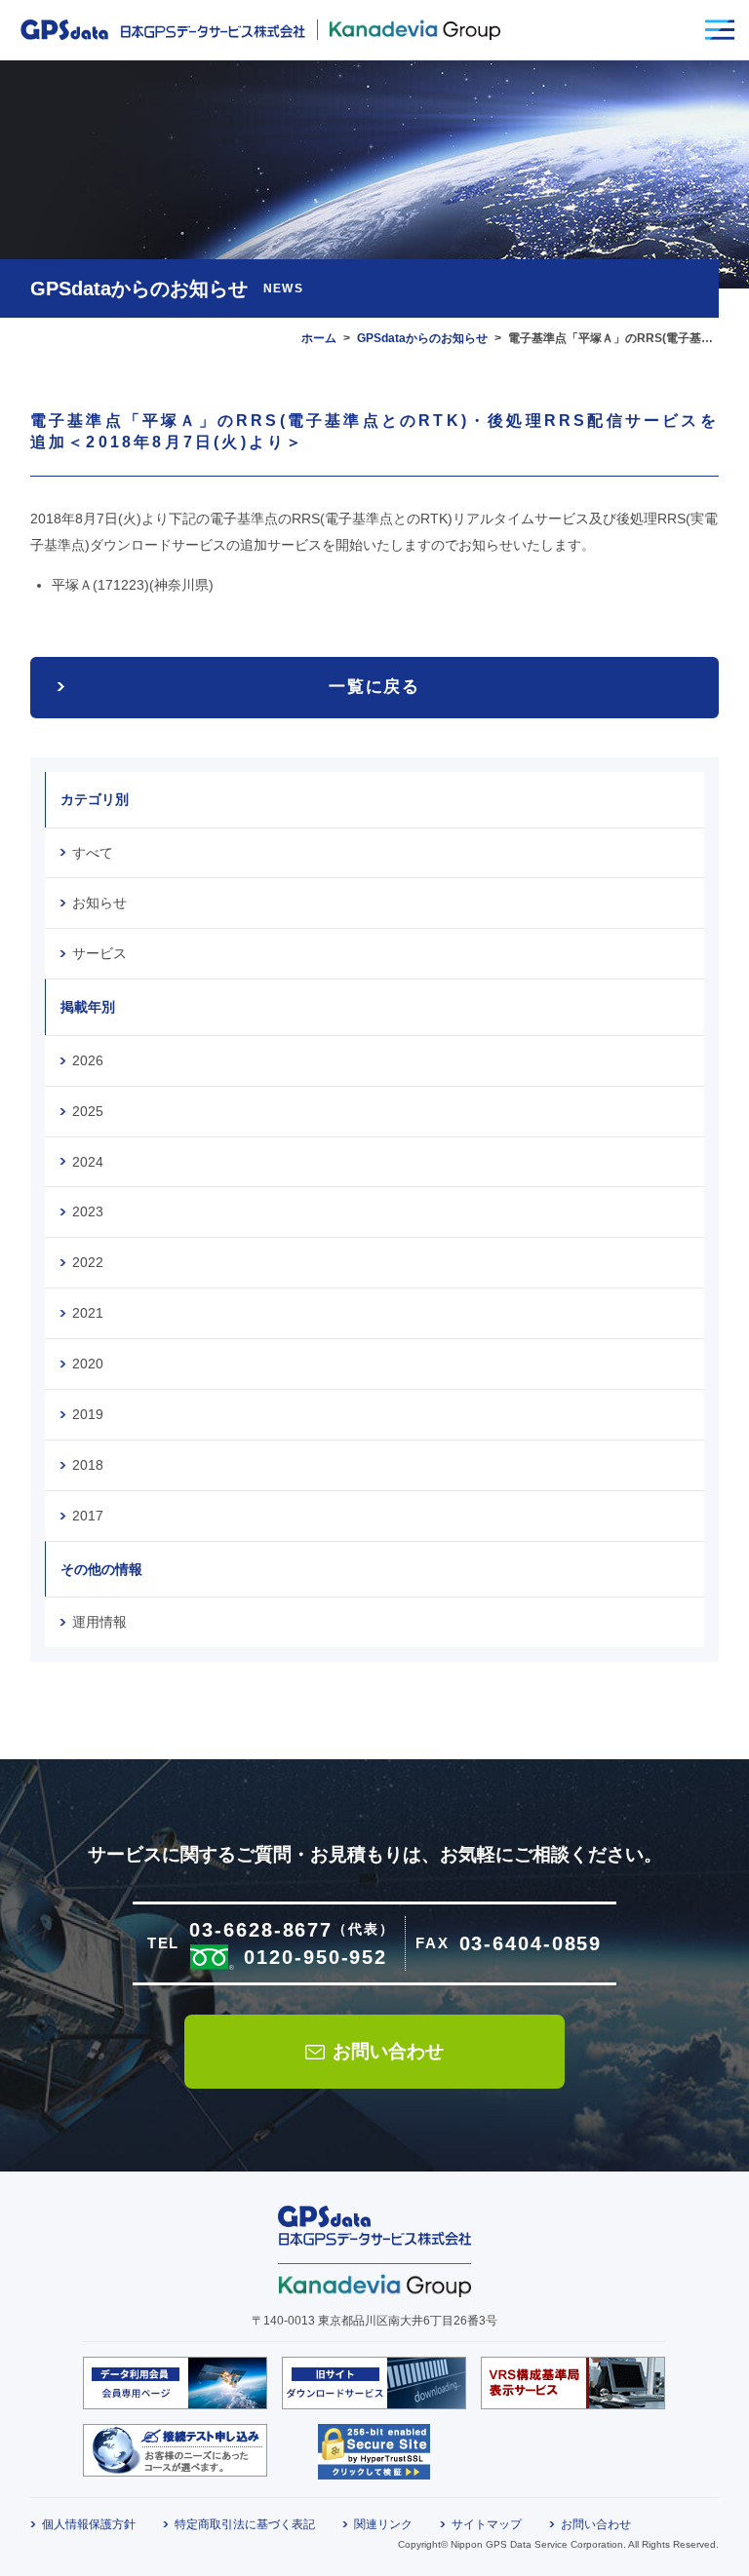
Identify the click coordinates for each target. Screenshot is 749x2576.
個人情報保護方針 (89, 2524)
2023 (88, 1211)
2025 (88, 1111)
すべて (93, 853)
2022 (88, 1262)
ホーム (319, 338)
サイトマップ (487, 2524)
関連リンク (383, 2524)
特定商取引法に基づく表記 (245, 2524)
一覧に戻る (374, 687)
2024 (88, 1162)
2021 (88, 1313)
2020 (88, 1364)
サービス (99, 953)
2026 (88, 1060)
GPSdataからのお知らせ (422, 338)
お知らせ (99, 903)
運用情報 (99, 1622)
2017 (88, 1516)
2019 (88, 1414)
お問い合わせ (388, 2051)
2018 (88, 1465)
